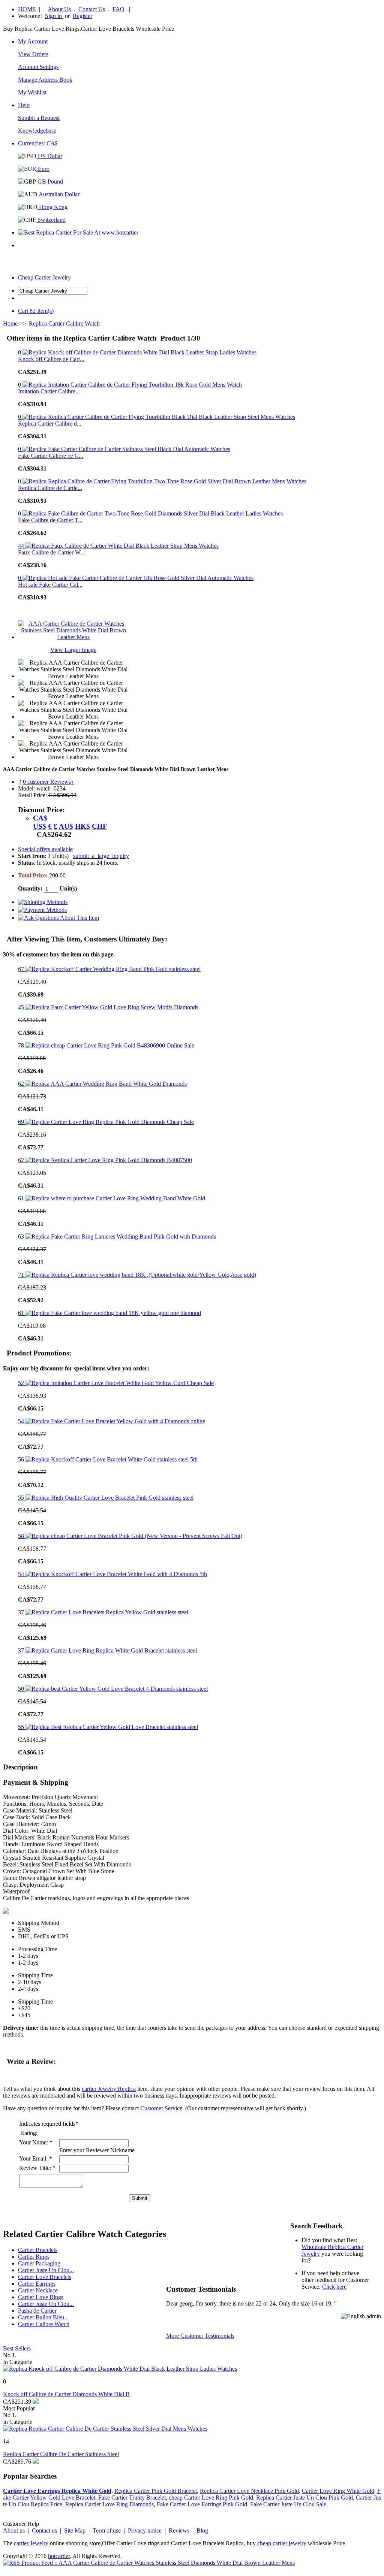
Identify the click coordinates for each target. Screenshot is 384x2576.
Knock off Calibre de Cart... (51, 359)
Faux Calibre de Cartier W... (51, 552)
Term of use (107, 2530)
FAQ (118, 9)
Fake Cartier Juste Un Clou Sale (288, 2504)
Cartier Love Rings (41, 2297)
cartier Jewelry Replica (109, 2089)
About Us (59, 9)
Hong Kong (52, 207)
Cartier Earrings (37, 2284)
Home (10, 323)
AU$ (66, 826)
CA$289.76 (17, 2462)
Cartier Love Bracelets (45, 2277)
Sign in (54, 16)
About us (14, 2530)
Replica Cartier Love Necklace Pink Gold (249, 2491)
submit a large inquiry (101, 856)
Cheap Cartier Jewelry (44, 277)
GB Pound (49, 182)
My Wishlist (32, 92)
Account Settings (38, 67)
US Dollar (49, 156)
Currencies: (38, 143)
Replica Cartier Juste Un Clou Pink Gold (304, 2498)
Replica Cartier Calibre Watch (64, 323)
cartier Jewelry (31, 2543)
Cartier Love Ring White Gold (338, 2491)
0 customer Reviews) (49, 782)
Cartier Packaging (39, 2263)
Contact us (44, 2530)
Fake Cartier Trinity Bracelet (132, 2498)
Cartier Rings (34, 2257)
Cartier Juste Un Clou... (46, 2270)
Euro (43, 169)
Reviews (179, 2530)
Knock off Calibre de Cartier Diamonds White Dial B (66, 2394)
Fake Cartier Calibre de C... (51, 456)
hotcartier (59, 2556)
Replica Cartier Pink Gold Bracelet (156, 2491)
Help (24, 105)
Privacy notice (145, 2530)
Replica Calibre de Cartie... (50, 488)
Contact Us (92, 9)
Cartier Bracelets (38, 2250)
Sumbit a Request (39, 118)
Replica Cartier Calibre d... (50, 424)
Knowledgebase (37, 131)
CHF (100, 826)
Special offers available (45, 849)
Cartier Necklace (38, 2290)
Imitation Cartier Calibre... (49, 391)
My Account (33, 41)
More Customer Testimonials (200, 2336)
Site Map (75, 2530)
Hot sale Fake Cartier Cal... (50, 585)
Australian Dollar (58, 194)
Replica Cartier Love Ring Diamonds (109, 2504)
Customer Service (161, 2108)
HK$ (82, 826)
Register (82, 16)
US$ (40, 826)
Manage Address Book (45, 80)
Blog (202, 2530)
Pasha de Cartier (37, 2311)
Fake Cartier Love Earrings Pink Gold (202, 2504)
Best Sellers (17, 2348)
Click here (334, 2287)
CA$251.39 (17, 2402)
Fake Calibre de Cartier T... (50, 520)
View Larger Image (73, 650)
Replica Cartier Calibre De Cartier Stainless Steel (61, 2454)
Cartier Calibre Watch (44, 2324)
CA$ (40, 818)
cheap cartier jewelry (282, 2543)
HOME (27, 9)
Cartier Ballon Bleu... (43, 2317)
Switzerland (51, 220)
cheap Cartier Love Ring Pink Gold (211, 2498)
